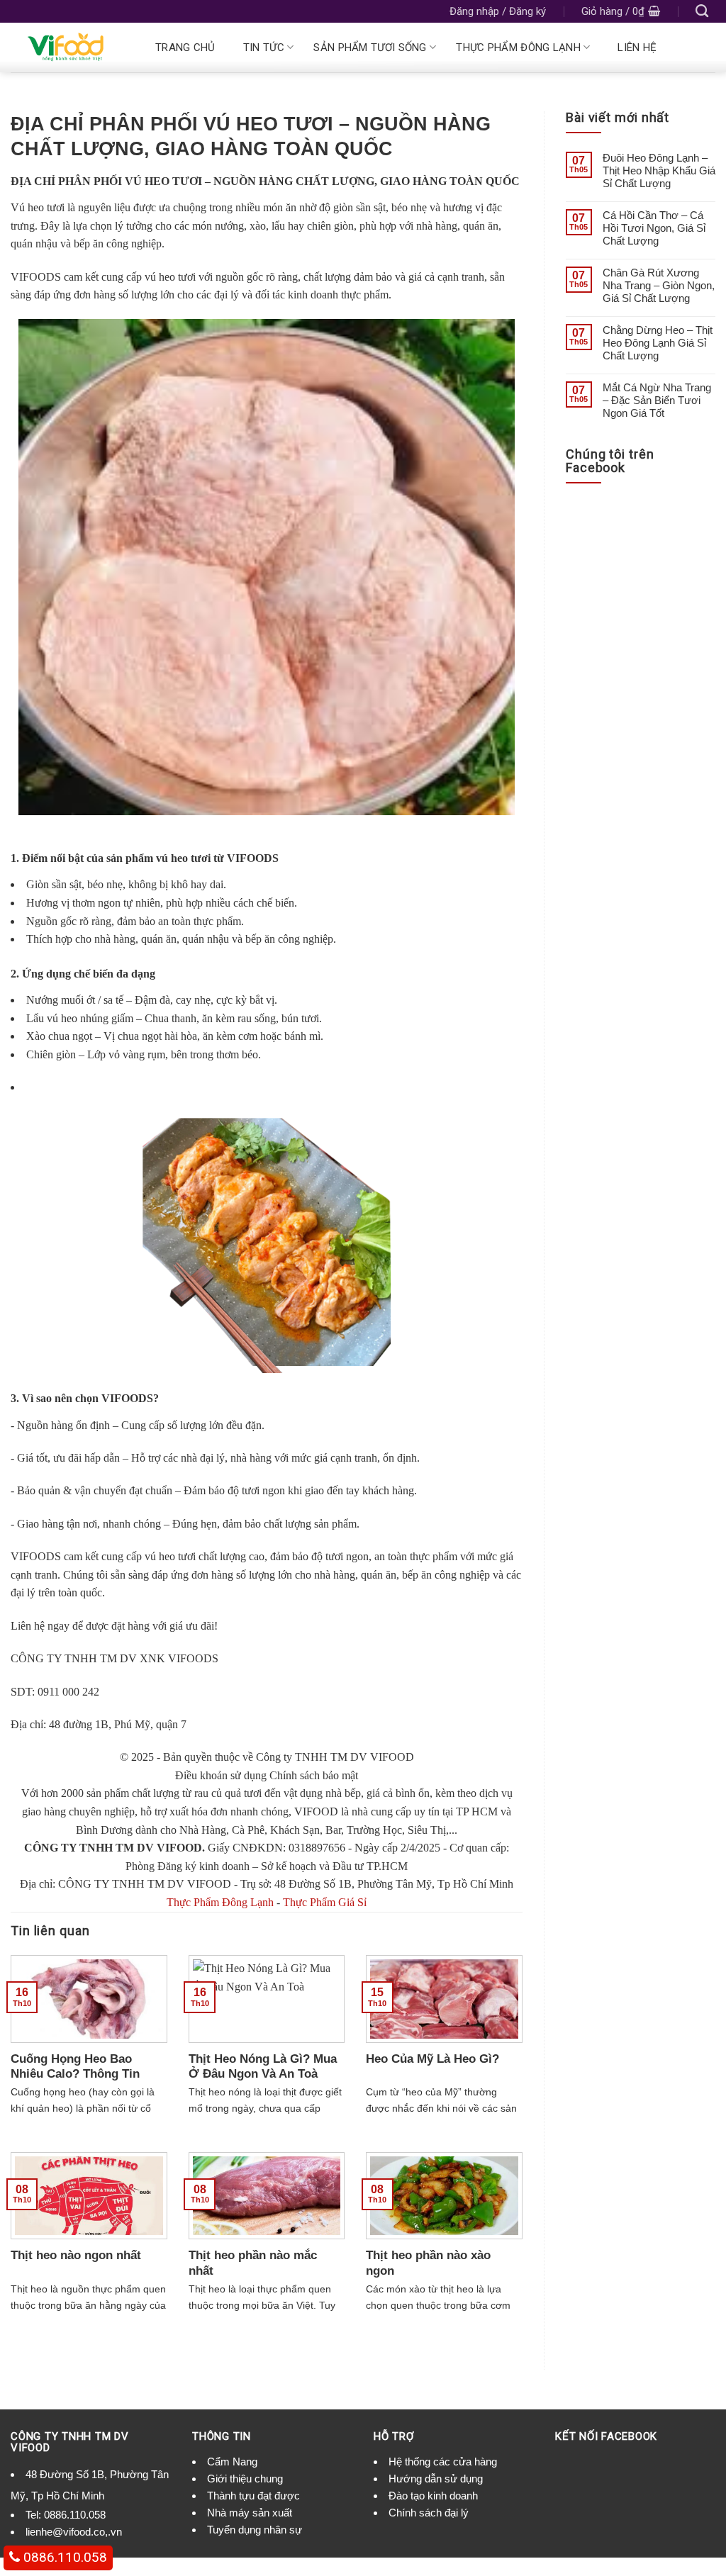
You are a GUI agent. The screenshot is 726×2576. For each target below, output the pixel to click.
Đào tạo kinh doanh (433, 2496)
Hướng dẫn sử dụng (436, 2479)
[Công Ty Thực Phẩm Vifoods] (69, 47)
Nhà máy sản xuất (250, 2513)
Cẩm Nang (232, 2462)
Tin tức (264, 47)
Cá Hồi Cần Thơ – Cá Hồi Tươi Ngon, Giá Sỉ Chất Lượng (654, 228)
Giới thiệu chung (245, 2479)
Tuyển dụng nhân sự (255, 2530)
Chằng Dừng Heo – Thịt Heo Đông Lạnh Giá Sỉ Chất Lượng (658, 343)
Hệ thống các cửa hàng (443, 2462)
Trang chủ (185, 47)
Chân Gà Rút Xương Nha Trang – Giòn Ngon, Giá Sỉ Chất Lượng (659, 285)
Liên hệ (637, 47)
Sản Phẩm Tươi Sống (370, 47)
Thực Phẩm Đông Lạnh (518, 47)
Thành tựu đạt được (253, 2496)
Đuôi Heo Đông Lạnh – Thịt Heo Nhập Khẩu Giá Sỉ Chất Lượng (659, 170)
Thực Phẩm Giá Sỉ (325, 1902)
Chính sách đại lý (429, 2513)
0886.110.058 (75, 2515)
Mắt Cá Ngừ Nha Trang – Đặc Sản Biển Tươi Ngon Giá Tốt (657, 400)
